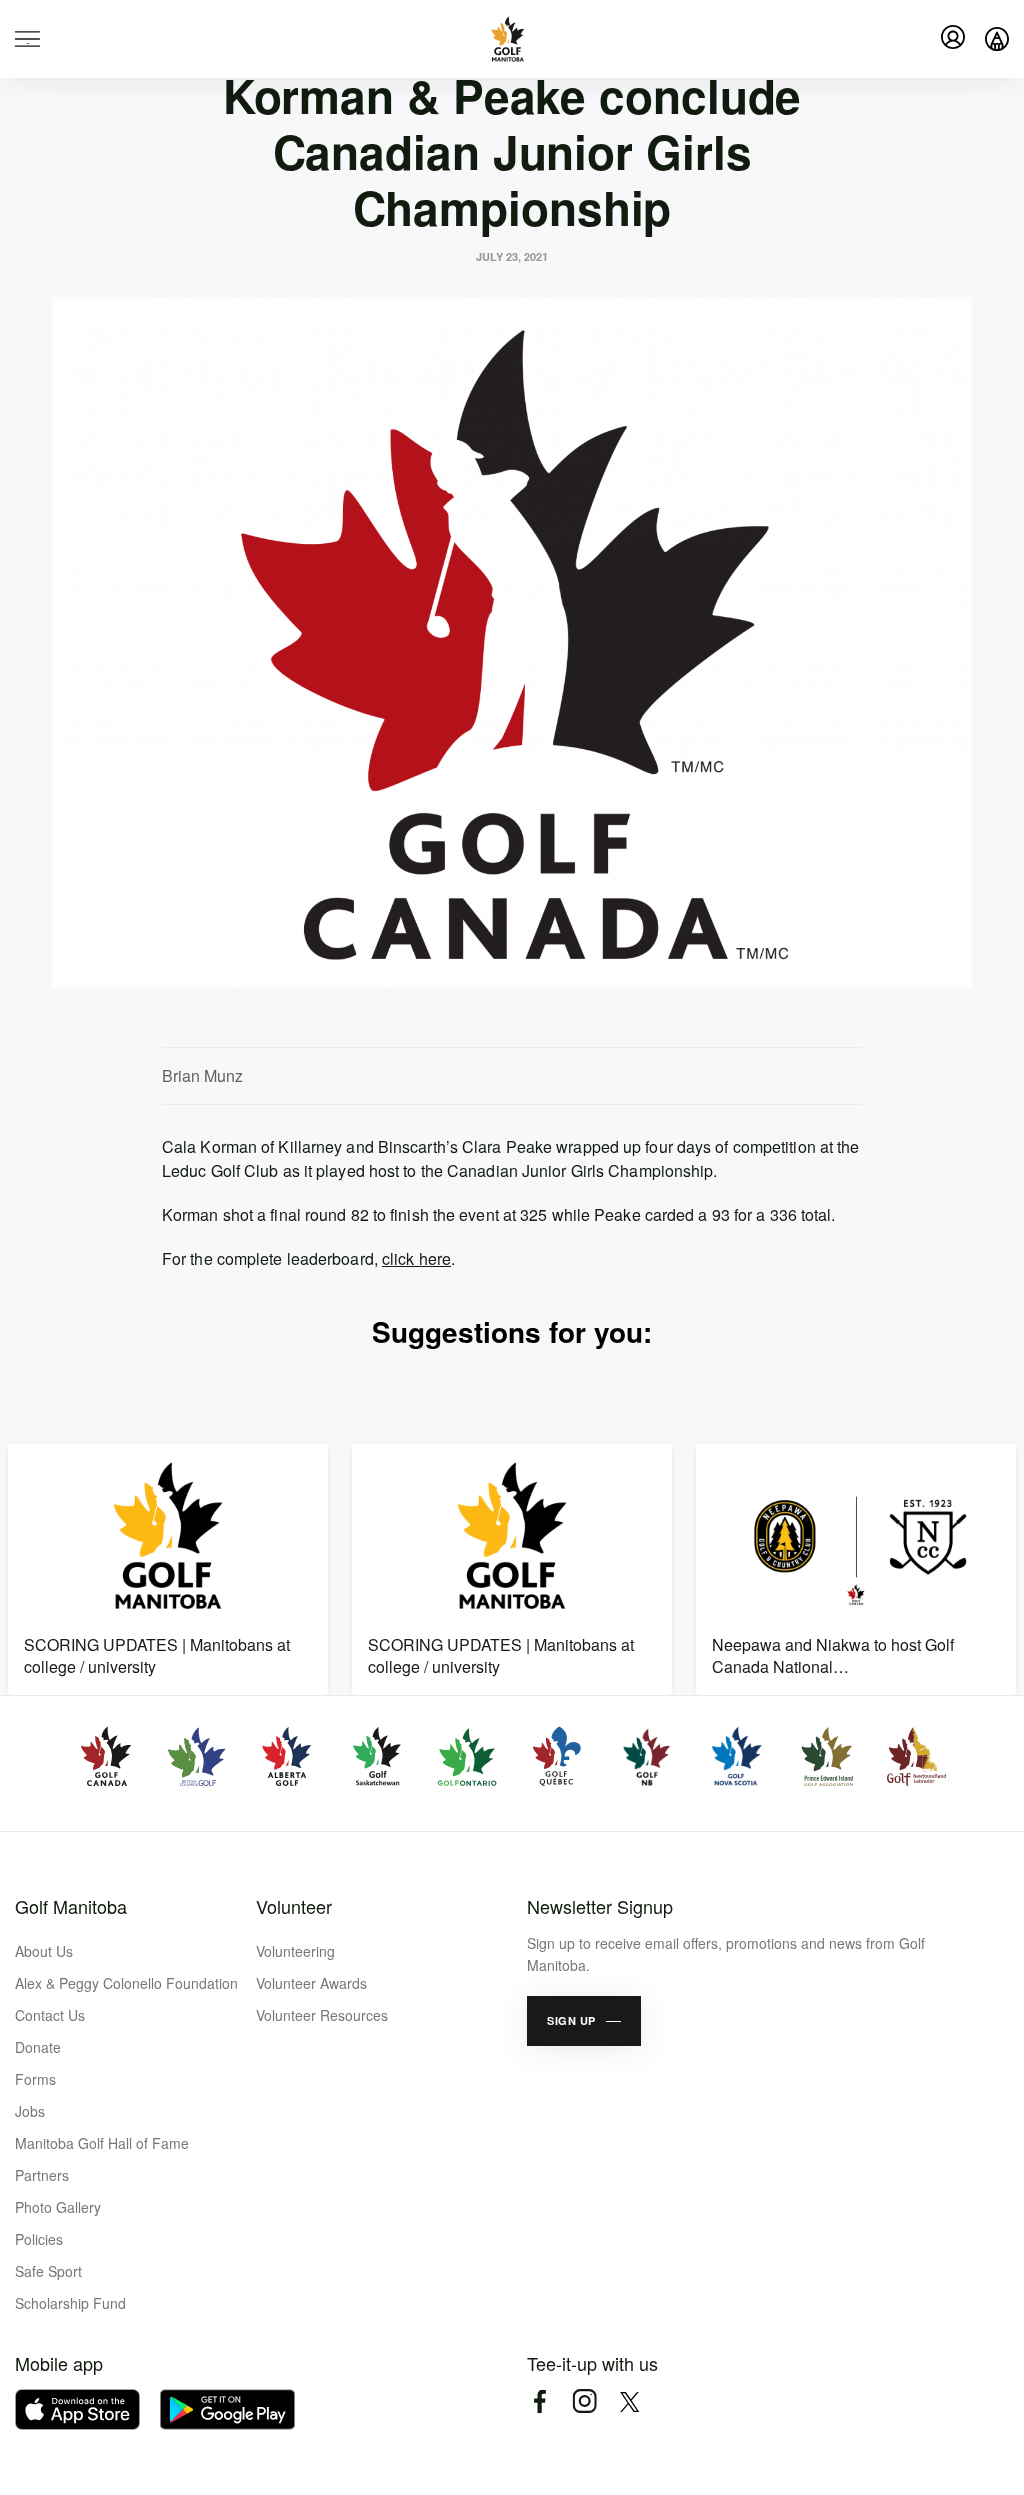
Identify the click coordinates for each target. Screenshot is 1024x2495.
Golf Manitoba (71, 1906)
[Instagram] (584, 2401)
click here (416, 1258)
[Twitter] (629, 2401)
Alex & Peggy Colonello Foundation (126, 1983)
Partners (42, 2175)
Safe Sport (48, 2271)
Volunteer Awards (311, 1983)
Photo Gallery (58, 2207)
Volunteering (295, 1951)
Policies (39, 2239)
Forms (35, 2079)
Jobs (30, 2111)
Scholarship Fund (70, 2303)
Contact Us (50, 2015)
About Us (44, 1951)
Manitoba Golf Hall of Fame (102, 2143)
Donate (38, 2047)
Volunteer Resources (322, 2015)
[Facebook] (539, 2401)
